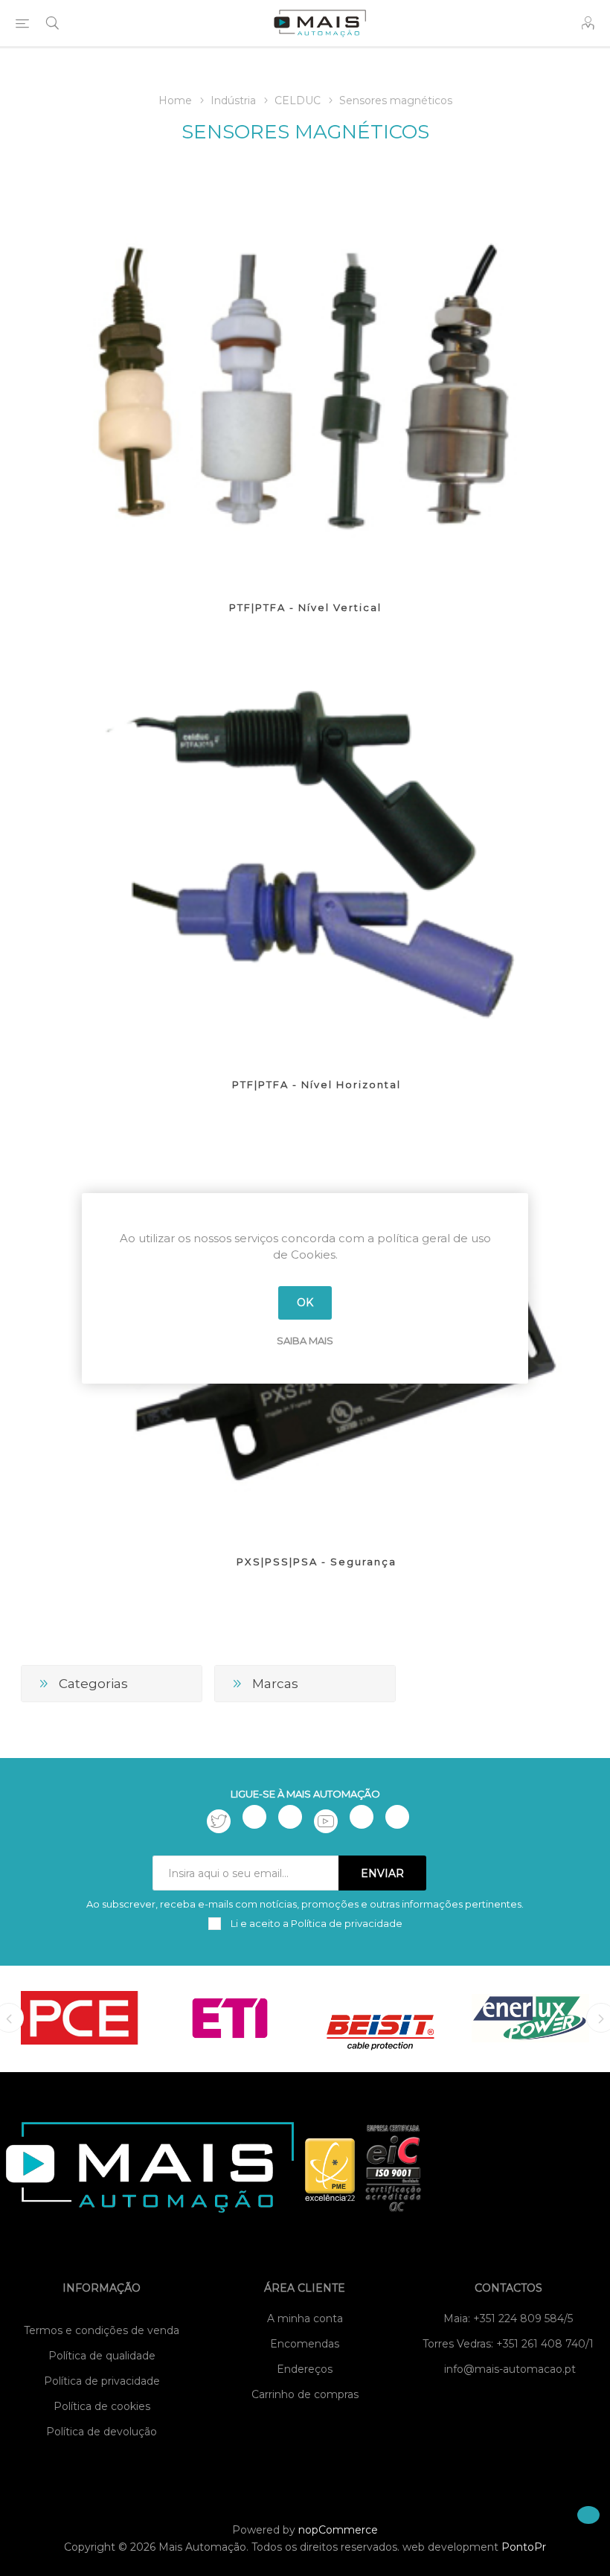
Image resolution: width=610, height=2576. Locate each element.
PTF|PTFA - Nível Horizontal (317, 1084)
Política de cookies (102, 2406)
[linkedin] (362, 1817)
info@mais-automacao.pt (510, 2369)
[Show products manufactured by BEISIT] (380, 2018)
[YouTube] (326, 1821)
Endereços (305, 2369)
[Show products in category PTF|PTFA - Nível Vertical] (305, 375)
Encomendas (305, 2344)
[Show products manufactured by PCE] (80, 2018)
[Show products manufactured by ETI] (230, 2018)
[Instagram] (290, 1817)
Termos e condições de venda (102, 2330)
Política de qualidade (102, 2356)
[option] (80, 2018)
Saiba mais (305, 1340)
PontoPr (524, 2547)
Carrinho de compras (305, 2394)
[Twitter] (219, 1821)
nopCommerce (338, 2530)
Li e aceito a (315, 1923)
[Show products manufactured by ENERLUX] (530, 2018)
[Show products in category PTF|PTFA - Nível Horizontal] (317, 852)
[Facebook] (254, 1817)
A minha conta (305, 2318)
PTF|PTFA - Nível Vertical (305, 607)
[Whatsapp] (397, 1817)
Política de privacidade (102, 2381)
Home (175, 100)
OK (305, 1303)
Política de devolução (102, 2432)
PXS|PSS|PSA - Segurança (317, 1562)
